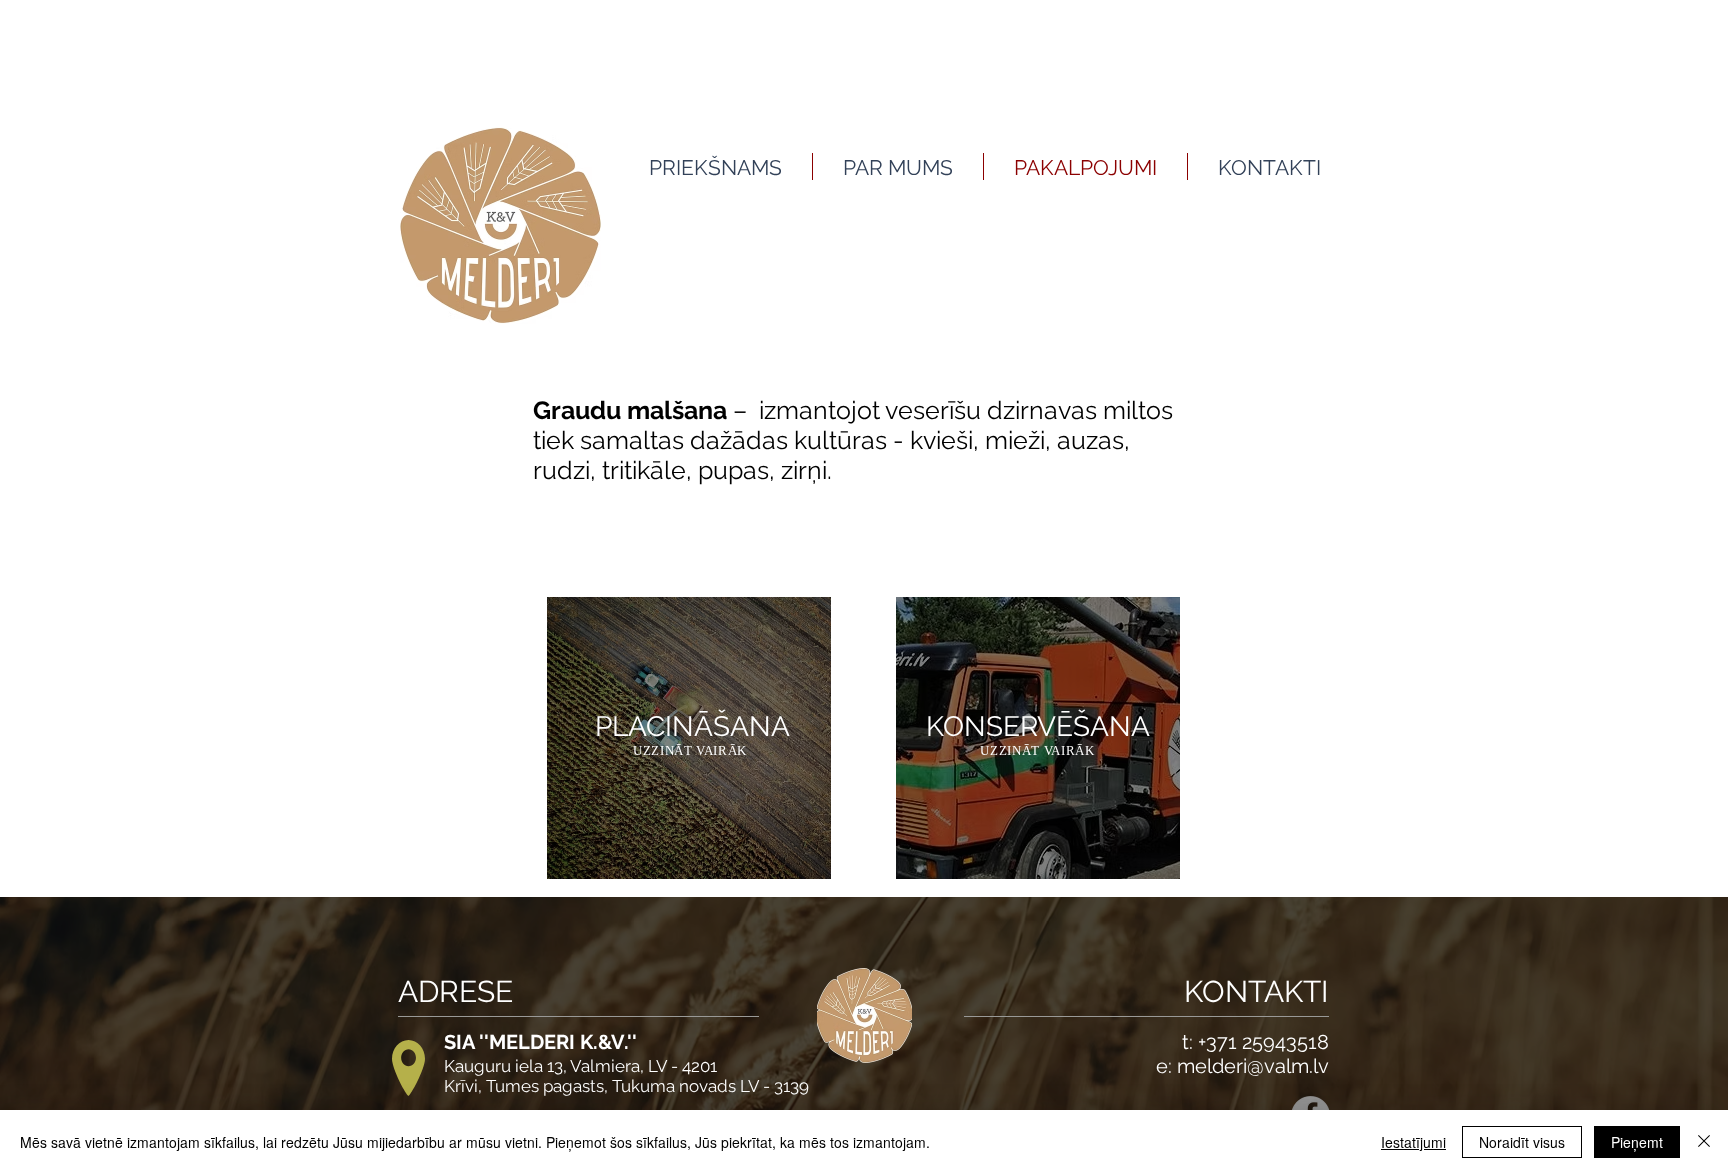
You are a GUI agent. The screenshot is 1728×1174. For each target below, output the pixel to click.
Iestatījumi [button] (1413, 1142)
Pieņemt (1637, 1142)
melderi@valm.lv (1253, 1066)
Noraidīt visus (1522, 1142)
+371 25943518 (1263, 1042)
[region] (689, 738)
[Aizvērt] (1704, 1142)
